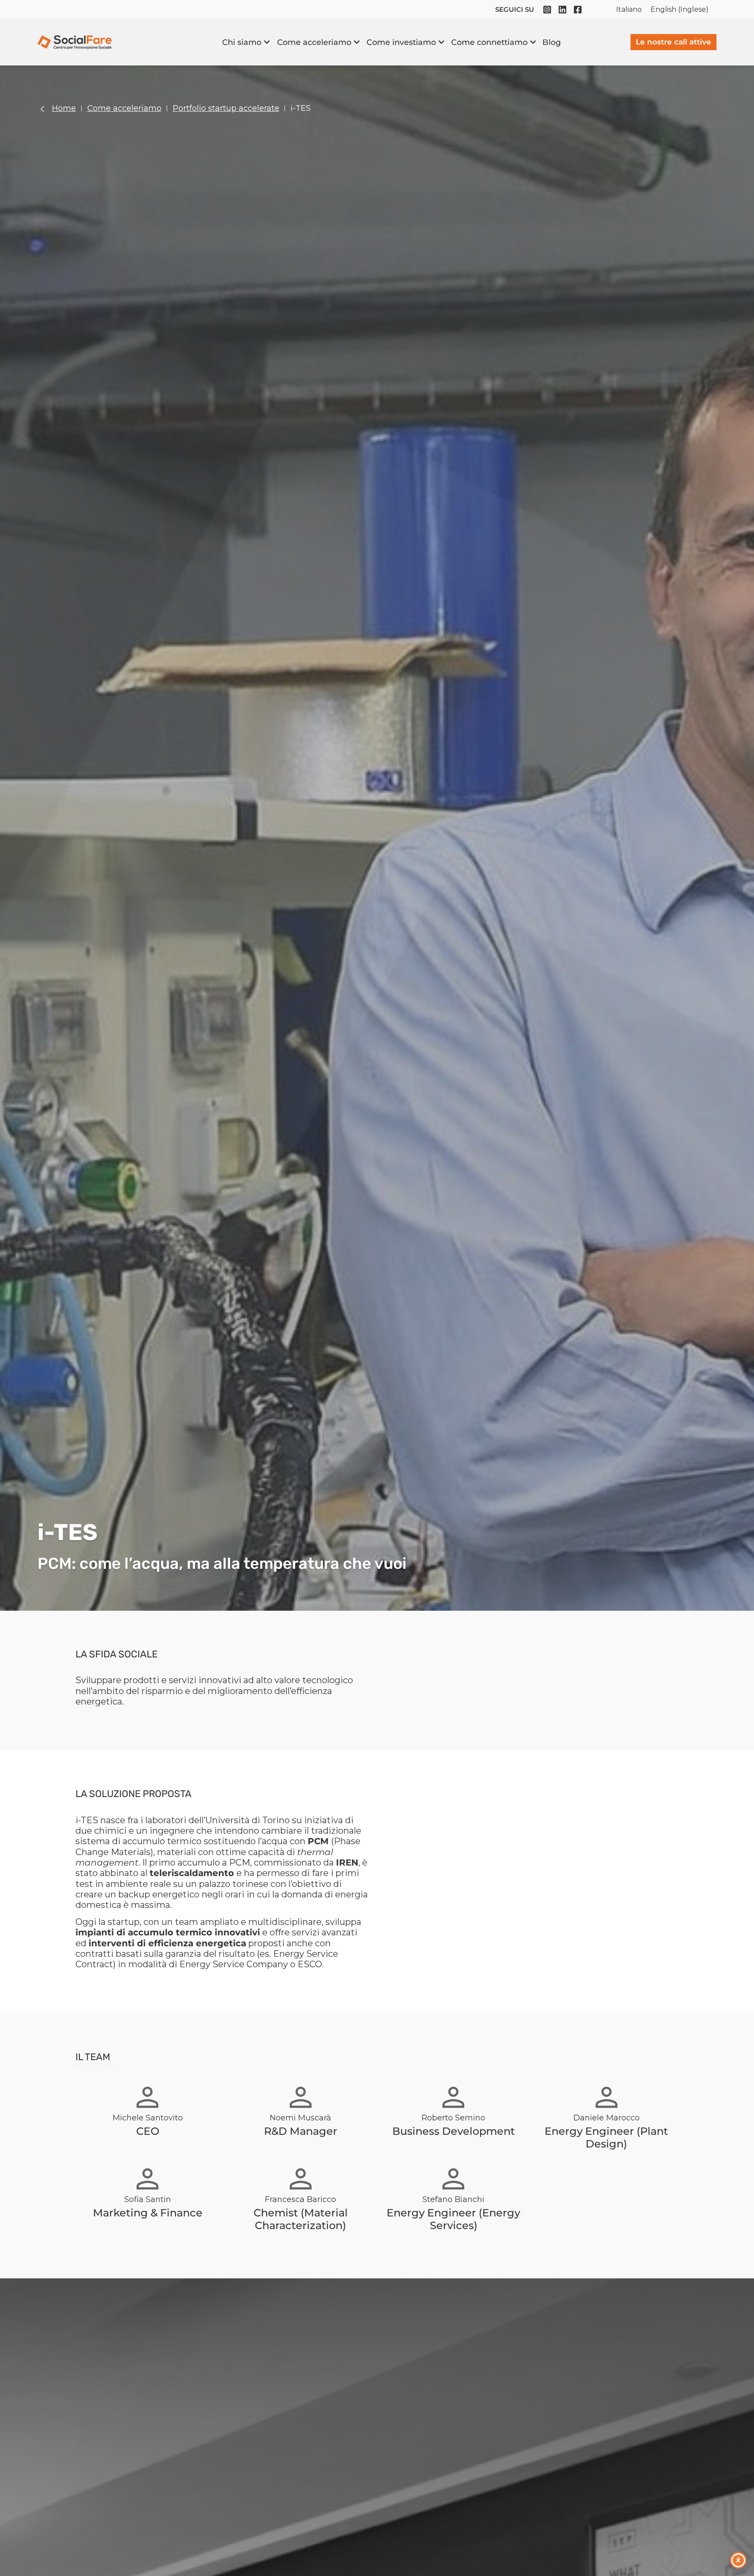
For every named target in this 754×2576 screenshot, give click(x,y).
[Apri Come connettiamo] (533, 42)
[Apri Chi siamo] (267, 42)
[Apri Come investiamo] (441, 42)
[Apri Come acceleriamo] (357, 42)
